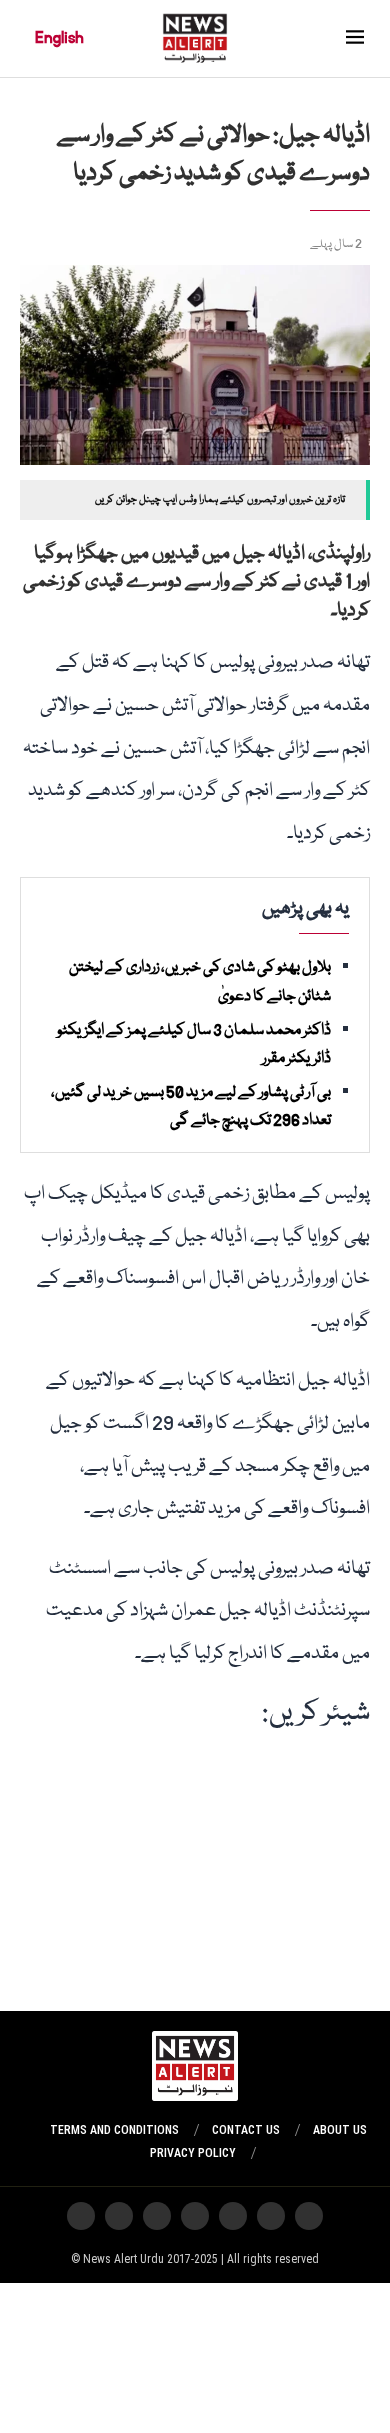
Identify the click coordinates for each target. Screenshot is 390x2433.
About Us (340, 2130)
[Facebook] (119, 2216)
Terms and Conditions (114, 2130)
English (59, 38)
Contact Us (246, 2130)
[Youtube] (195, 2216)
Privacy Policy (193, 2153)
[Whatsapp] (233, 2216)
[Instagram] (309, 2216)
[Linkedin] (81, 2216)
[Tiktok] (157, 2216)
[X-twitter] (271, 2216)
